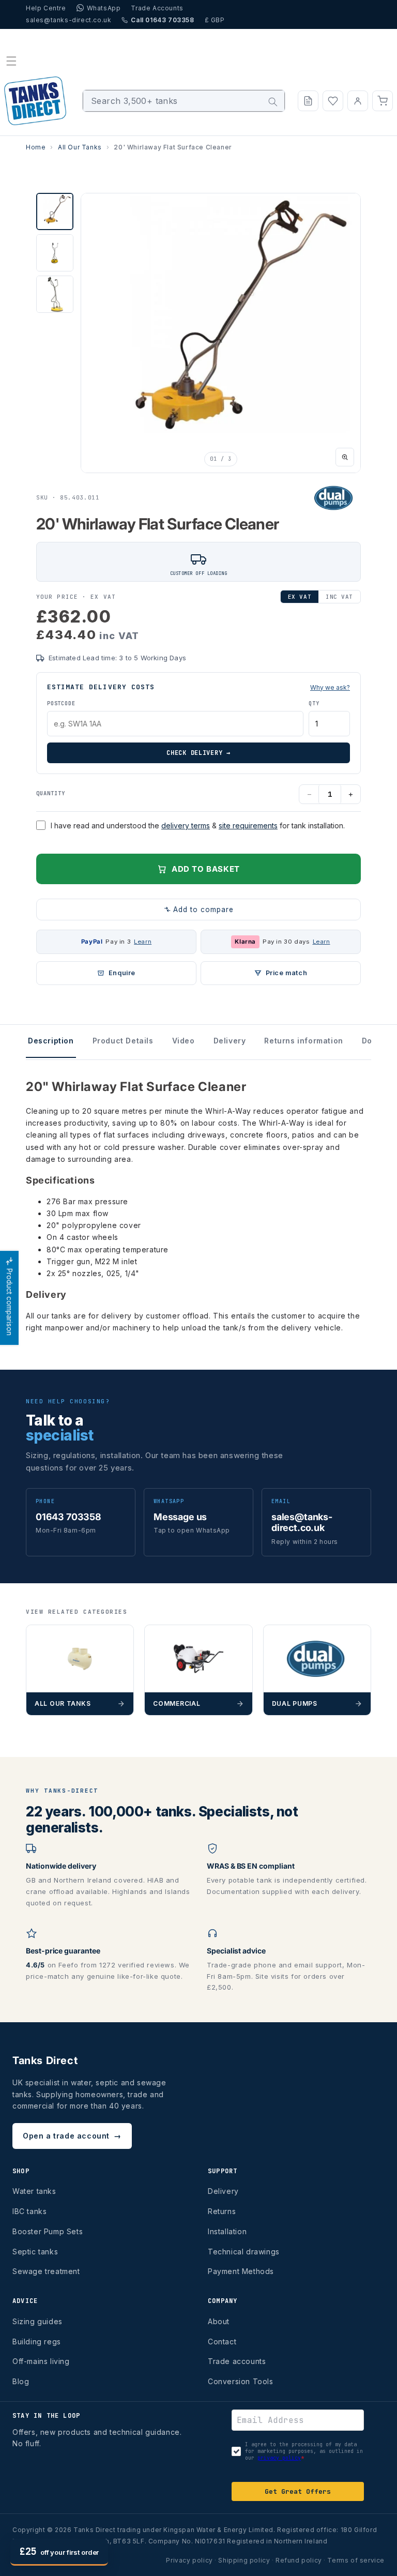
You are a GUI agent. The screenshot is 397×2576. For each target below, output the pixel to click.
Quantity (51, 793)
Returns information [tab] (303, 1041)
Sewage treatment (46, 2271)
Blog (21, 2381)
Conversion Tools (241, 2381)
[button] (11, 61)
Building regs (37, 2342)
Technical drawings (244, 2252)
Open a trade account (72, 2136)
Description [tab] (51, 1041)
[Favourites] (333, 101)
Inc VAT (339, 597)
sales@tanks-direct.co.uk (68, 20)
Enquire (122, 973)
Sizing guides (37, 2321)
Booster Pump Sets (48, 2231)
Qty (314, 703)
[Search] (273, 102)
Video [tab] (184, 1041)
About (219, 2321)
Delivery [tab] (230, 1041)
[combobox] (184, 101)
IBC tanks (29, 2211)
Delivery (223, 2191)
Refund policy (299, 2560)
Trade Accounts (157, 8)
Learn (143, 942)
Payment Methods (241, 2271)
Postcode (61, 703)
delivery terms (186, 825)
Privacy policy (189, 2560)
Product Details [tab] (123, 1041)
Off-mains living (41, 2361)
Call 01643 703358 (162, 20)
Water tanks (34, 2191)
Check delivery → (198, 753)
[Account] (358, 101)
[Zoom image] (345, 457)
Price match (287, 973)
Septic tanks (35, 2252)
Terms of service (356, 2560)
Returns (222, 2211)
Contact (222, 2342)
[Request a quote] (308, 101)
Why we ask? (330, 687)
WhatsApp (104, 8)
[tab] (55, 211)
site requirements (248, 825)
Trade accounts (237, 2361)
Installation (227, 2231)
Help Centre (46, 8)
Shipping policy (244, 2560)
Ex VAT (300, 597)
